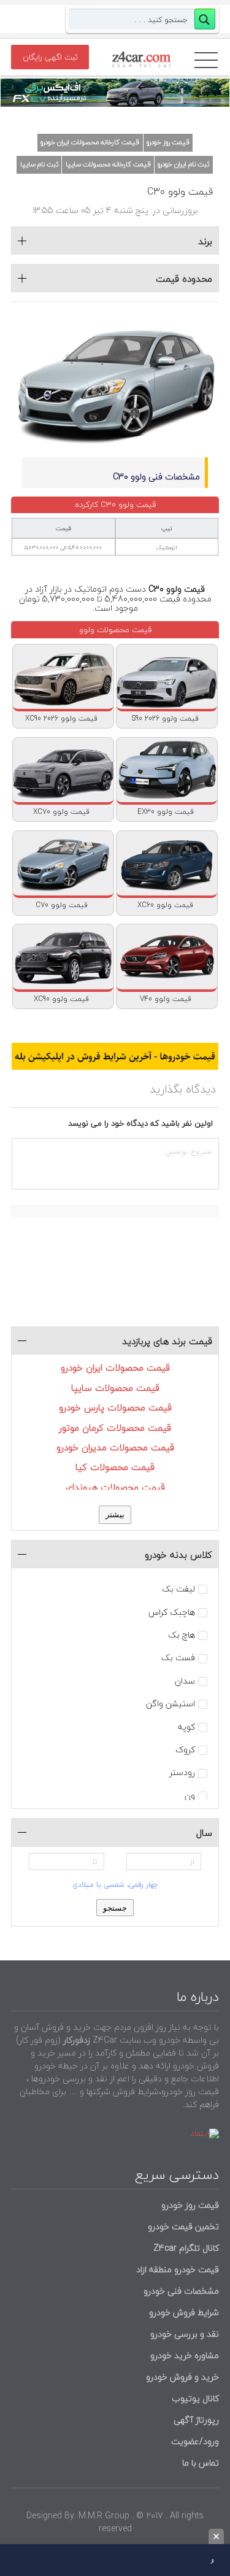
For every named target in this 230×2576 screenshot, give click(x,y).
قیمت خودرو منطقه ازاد (178, 2269)
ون (190, 1796)
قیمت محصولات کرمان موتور (115, 1428)
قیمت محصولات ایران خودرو (115, 1367)
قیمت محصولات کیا (115, 1467)
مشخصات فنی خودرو (180, 2291)
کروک (185, 1750)
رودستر (182, 1773)
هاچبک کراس (172, 1612)
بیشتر (115, 1514)
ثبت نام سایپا (39, 164)
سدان (185, 1681)
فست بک (178, 1658)
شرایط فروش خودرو (184, 2312)
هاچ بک (182, 1635)
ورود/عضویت (195, 2441)
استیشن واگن (171, 1704)
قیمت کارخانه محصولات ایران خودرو (90, 142)
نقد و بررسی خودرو (185, 2334)
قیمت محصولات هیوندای (115, 1487)
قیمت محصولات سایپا (115, 1388)
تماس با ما (201, 2463)
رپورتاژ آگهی (196, 2420)
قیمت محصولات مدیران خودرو (115, 1447)
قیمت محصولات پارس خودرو (115, 1407)
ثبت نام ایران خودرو (183, 164)
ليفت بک (178, 1589)
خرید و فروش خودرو (181, 2377)
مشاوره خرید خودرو (183, 2355)
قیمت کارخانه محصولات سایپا (108, 164)
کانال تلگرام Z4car (186, 2248)
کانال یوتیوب (194, 2398)
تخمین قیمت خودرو (183, 2226)
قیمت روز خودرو (168, 142)
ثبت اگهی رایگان (50, 57)
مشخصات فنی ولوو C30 (156, 477)
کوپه (186, 1727)
